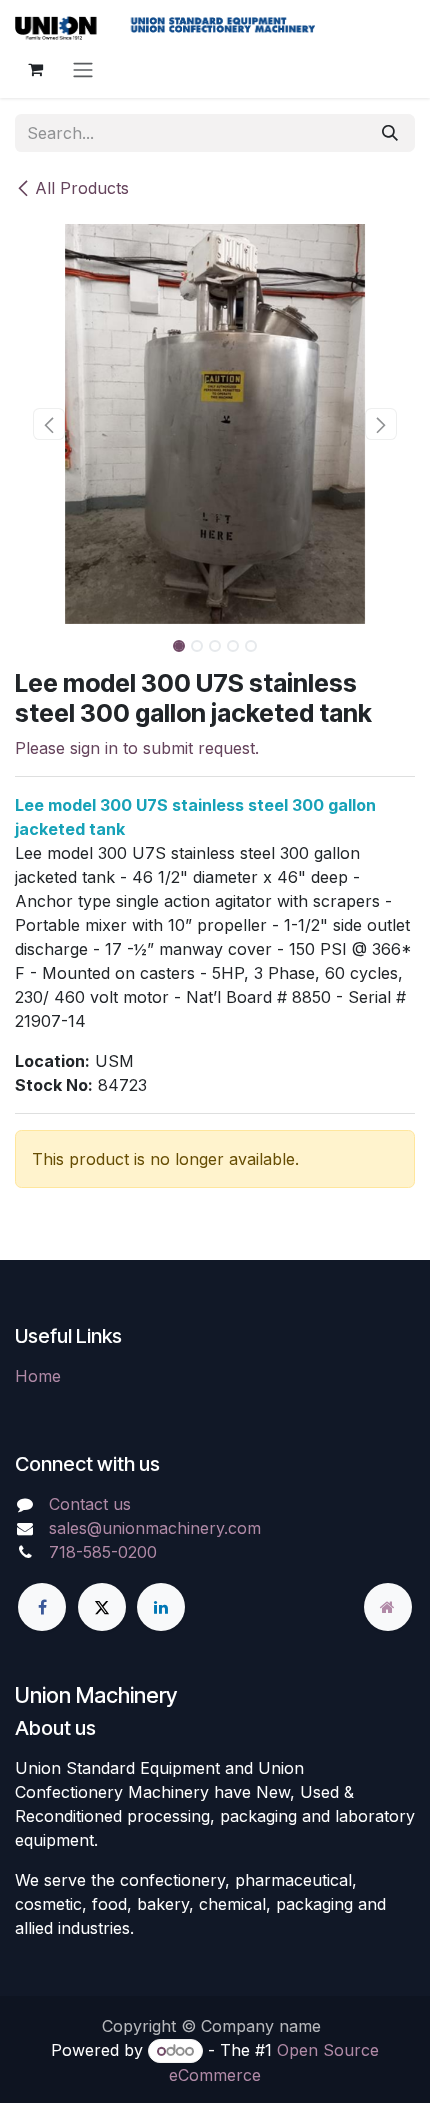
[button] (49, 424)
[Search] (390, 133)
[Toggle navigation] (83, 69)
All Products (82, 188)
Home (38, 1376)
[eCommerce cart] (35, 69)
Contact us (90, 1504)
